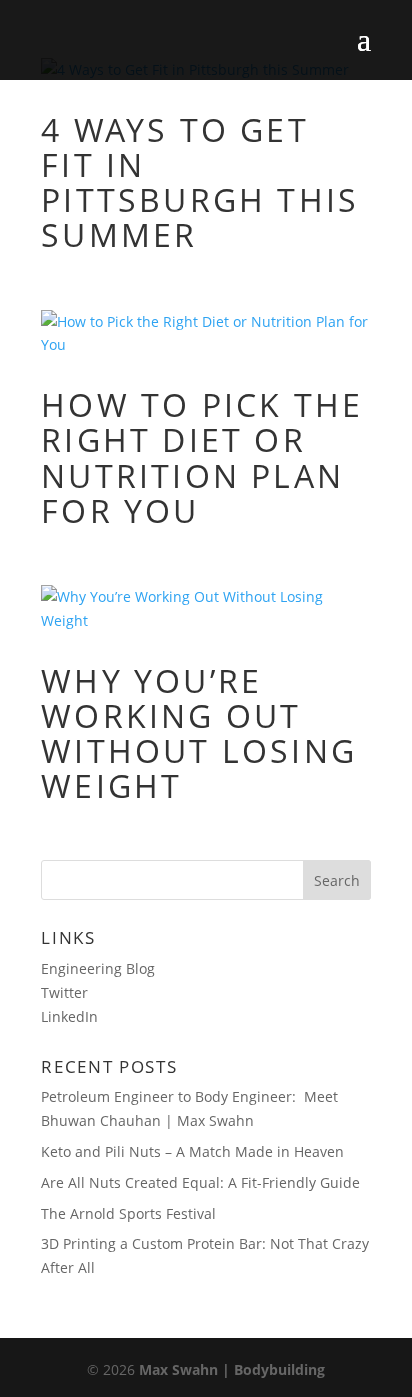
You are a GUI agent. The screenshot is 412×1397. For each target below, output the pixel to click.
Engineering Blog (98, 968)
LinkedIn (69, 1016)
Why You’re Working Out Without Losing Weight (199, 733)
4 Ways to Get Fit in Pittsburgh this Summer (200, 182)
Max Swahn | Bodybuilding (232, 1369)
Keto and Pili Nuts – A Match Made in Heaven (192, 1151)
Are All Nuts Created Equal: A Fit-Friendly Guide (200, 1182)
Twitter (64, 992)
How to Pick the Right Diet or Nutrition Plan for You (202, 457)
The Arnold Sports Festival (128, 1213)
